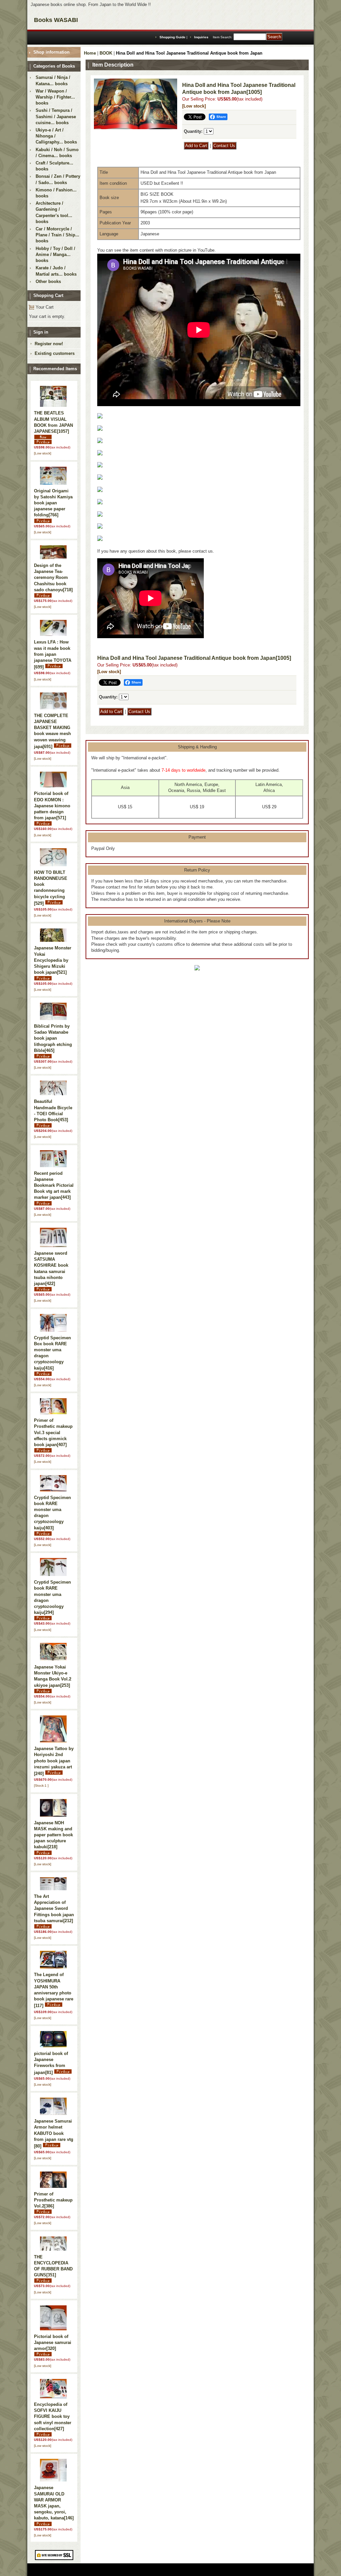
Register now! (49, 344)
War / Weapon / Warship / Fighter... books (55, 97)
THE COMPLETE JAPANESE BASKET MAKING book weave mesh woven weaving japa (52, 731)
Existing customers (55, 353)
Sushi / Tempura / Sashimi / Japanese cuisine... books (56, 116)
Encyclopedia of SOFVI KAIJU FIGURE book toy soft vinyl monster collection (53, 2417)
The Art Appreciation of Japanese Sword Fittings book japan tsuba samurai (54, 1909)
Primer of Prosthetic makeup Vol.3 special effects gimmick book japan (53, 1432)
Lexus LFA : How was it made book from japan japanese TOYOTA (53, 654)
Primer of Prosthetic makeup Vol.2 (53, 2200)
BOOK (106, 53)
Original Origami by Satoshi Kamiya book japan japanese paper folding (53, 503)
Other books (48, 281)
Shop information (51, 52)
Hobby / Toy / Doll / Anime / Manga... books (55, 255)
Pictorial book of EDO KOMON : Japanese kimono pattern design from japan (52, 806)
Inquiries (201, 37)
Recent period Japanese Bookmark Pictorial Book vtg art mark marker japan (54, 1185)
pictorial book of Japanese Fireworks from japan (51, 2063)
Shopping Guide (172, 37)
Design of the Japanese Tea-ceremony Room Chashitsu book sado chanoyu (53, 578)
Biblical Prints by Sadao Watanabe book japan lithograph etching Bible (53, 1038)
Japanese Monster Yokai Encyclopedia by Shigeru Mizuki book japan (53, 960)
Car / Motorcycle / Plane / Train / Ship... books (57, 235)
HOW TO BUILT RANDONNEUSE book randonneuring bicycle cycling (51, 888)
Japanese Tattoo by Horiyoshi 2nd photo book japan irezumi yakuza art (54, 1761)
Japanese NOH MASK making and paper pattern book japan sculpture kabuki (53, 1835)
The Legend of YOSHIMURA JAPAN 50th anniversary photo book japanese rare (54, 1990)
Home (90, 53)
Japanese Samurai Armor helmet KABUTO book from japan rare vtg (54, 2134)
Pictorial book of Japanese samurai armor (53, 2342)
